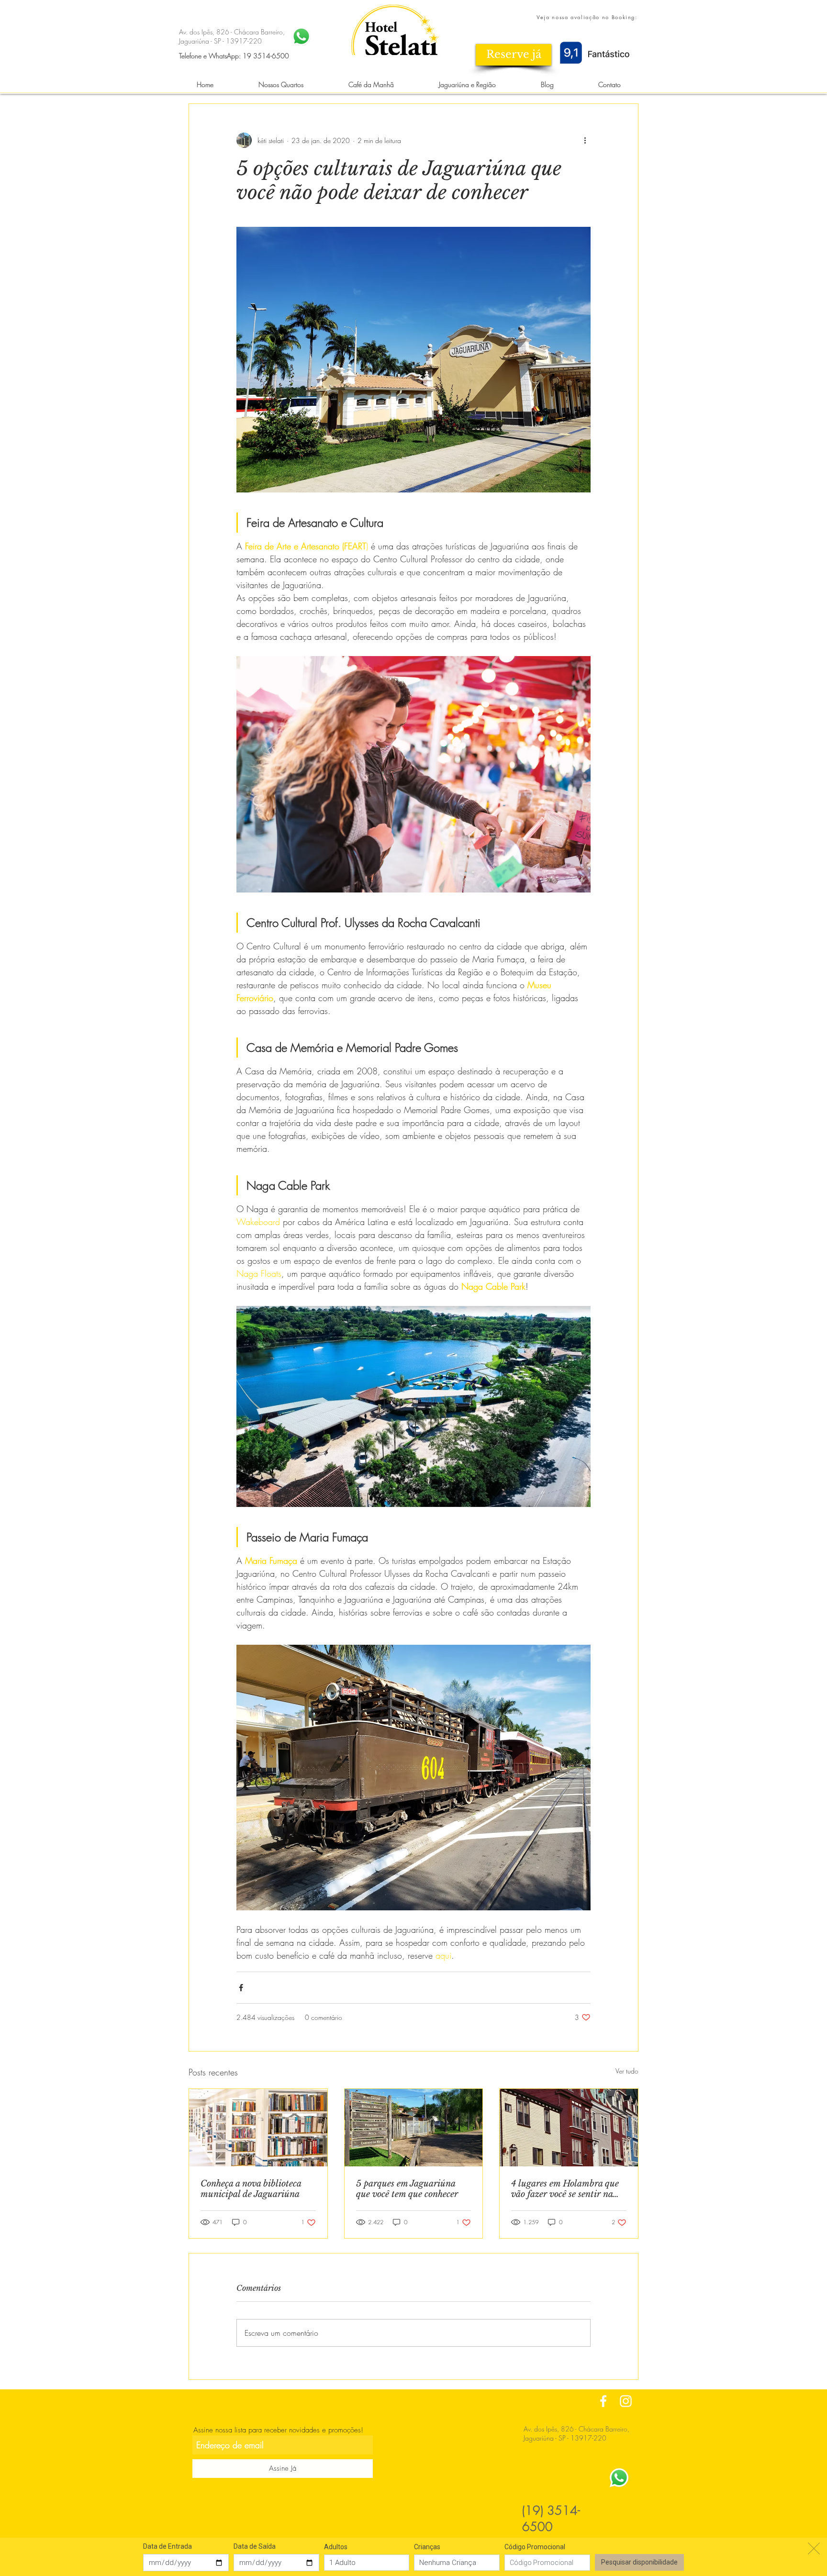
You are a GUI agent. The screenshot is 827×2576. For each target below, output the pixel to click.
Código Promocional (535, 2547)
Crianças (427, 2547)
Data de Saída (255, 2546)
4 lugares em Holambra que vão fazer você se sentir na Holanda (565, 2189)
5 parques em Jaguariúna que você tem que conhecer (407, 2189)
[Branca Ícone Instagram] (626, 2401)
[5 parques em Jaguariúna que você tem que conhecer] (414, 2128)
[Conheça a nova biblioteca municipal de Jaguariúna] (258, 2128)
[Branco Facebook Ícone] (603, 2401)
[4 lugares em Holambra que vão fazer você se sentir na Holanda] (569, 2128)
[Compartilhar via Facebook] (241, 1988)
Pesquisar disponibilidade (639, 2562)
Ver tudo (627, 2071)
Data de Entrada (168, 2546)
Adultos (336, 2547)
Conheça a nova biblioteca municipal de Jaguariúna (251, 2189)
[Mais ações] (585, 140)
